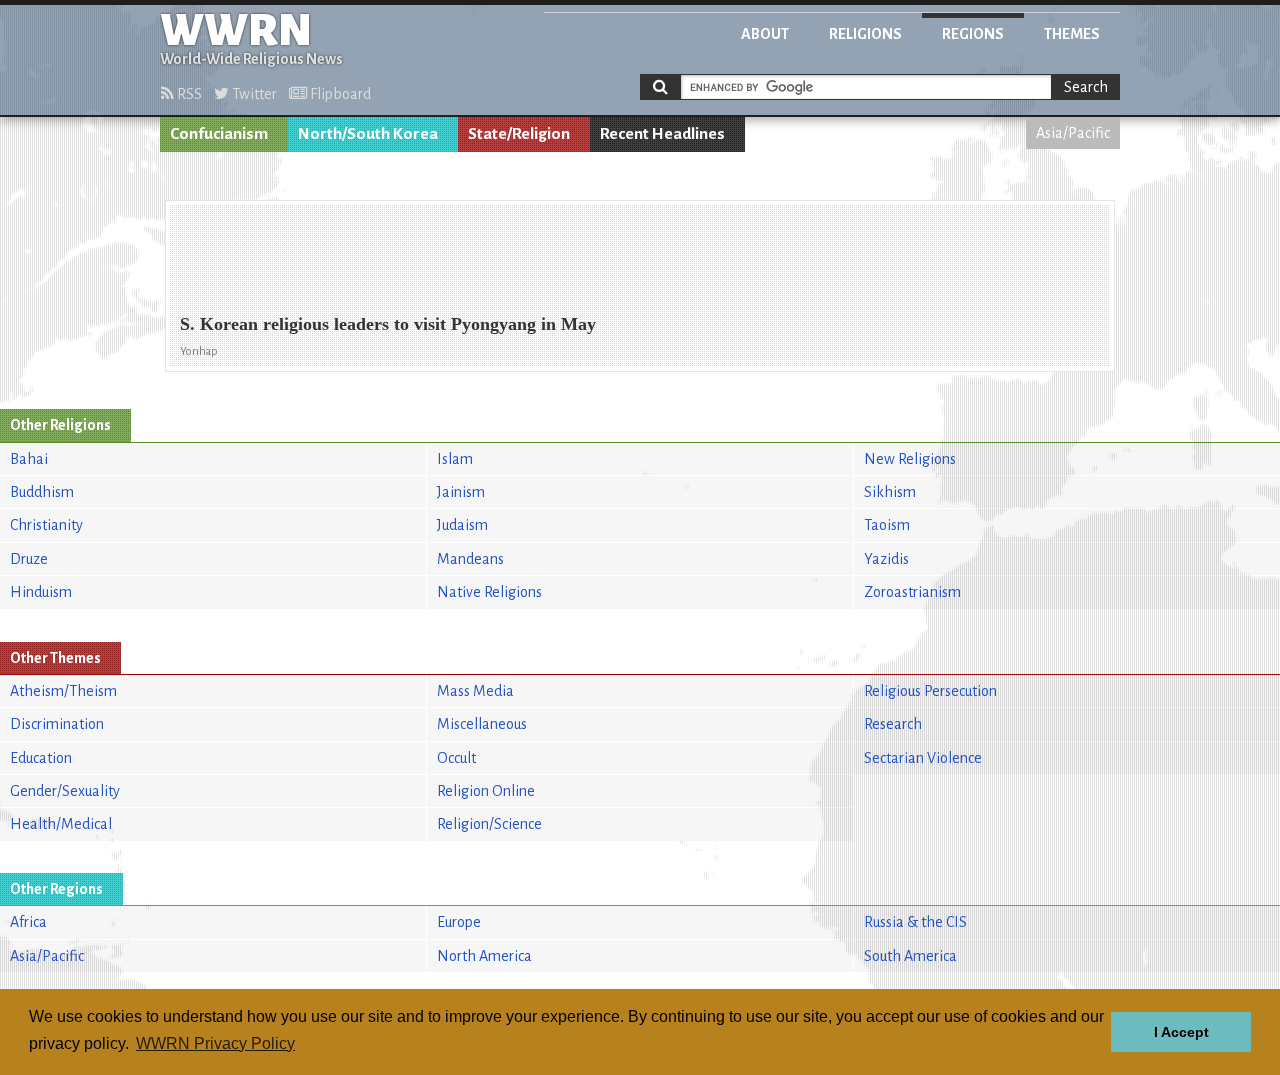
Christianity (46, 525)
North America (484, 956)
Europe (459, 922)
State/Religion (519, 134)
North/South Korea (368, 134)
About (765, 34)
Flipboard (339, 94)
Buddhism (42, 492)
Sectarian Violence (923, 758)
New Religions (910, 459)
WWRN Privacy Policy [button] (215, 1043)
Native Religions (489, 592)
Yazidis (886, 559)
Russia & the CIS (915, 922)
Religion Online (486, 791)
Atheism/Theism (63, 691)
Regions (973, 34)
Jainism (461, 492)
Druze (29, 559)
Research (893, 724)
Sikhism (890, 492)
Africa (28, 922)
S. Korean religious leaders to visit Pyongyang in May (388, 324)
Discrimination (57, 724)
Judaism (462, 525)
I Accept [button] (1181, 1032)
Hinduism (41, 592)
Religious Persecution (930, 691)
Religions (865, 34)
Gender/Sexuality (65, 791)
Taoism (887, 525)
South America (910, 956)
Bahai (29, 459)
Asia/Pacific (1073, 133)
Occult (456, 758)
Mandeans (470, 559)
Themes (1072, 34)
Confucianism (219, 134)
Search (1086, 87)
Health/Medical (61, 824)
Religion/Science (489, 824)
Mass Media (475, 691)
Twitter (253, 94)
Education (41, 758)
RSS (188, 94)
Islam (455, 459)
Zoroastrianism (912, 592)
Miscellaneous (482, 724)
